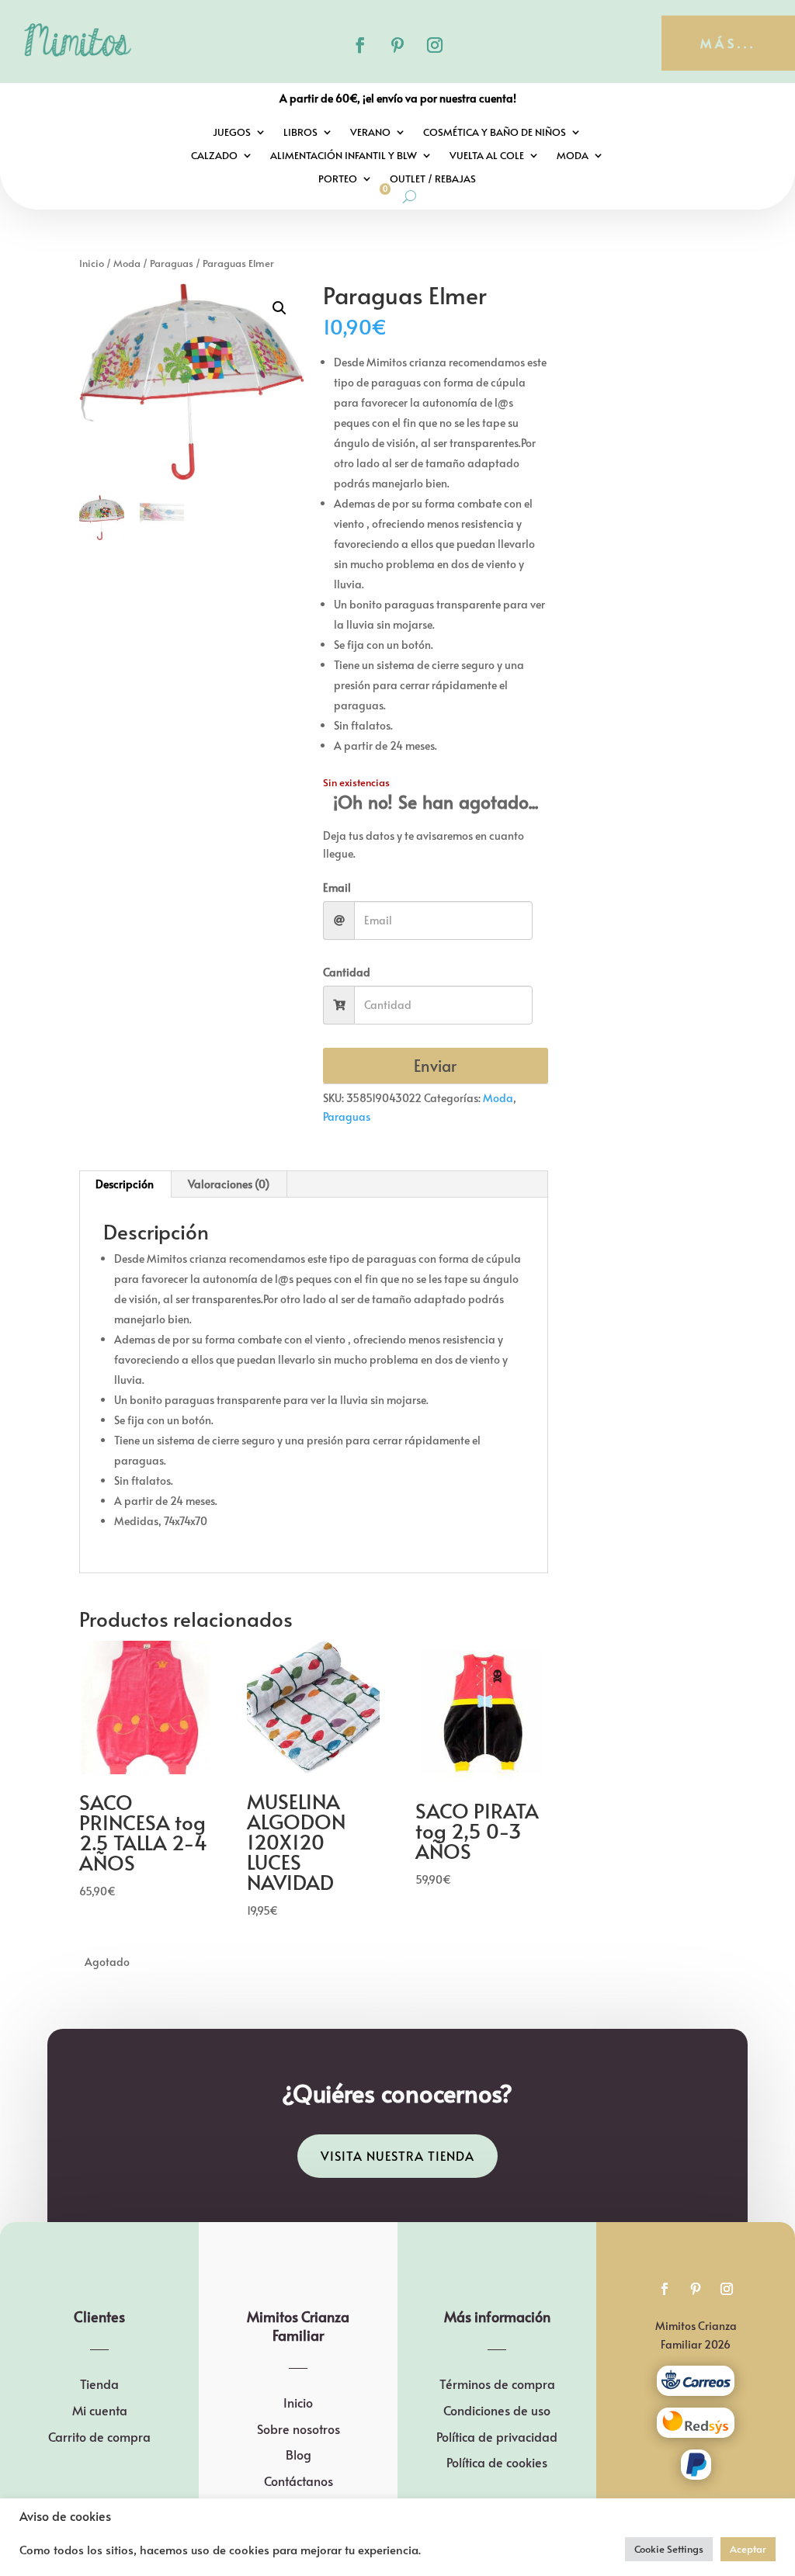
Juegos (232, 133)
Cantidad (347, 972)
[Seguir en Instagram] (435, 45)
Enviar (435, 1066)
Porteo (338, 179)
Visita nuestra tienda (397, 2155)
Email (337, 888)
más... (728, 43)
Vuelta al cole (487, 156)
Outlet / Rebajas (433, 179)
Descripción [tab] (125, 1184)
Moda (573, 156)
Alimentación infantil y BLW (344, 156)
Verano (370, 133)
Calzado (214, 156)
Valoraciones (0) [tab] (229, 1184)
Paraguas (172, 263)
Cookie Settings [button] (669, 2549)
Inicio (92, 263)
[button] (279, 308)
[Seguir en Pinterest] (397, 45)
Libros (300, 133)
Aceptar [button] (748, 2549)
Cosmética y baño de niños (495, 133)
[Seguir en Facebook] (360, 45)
